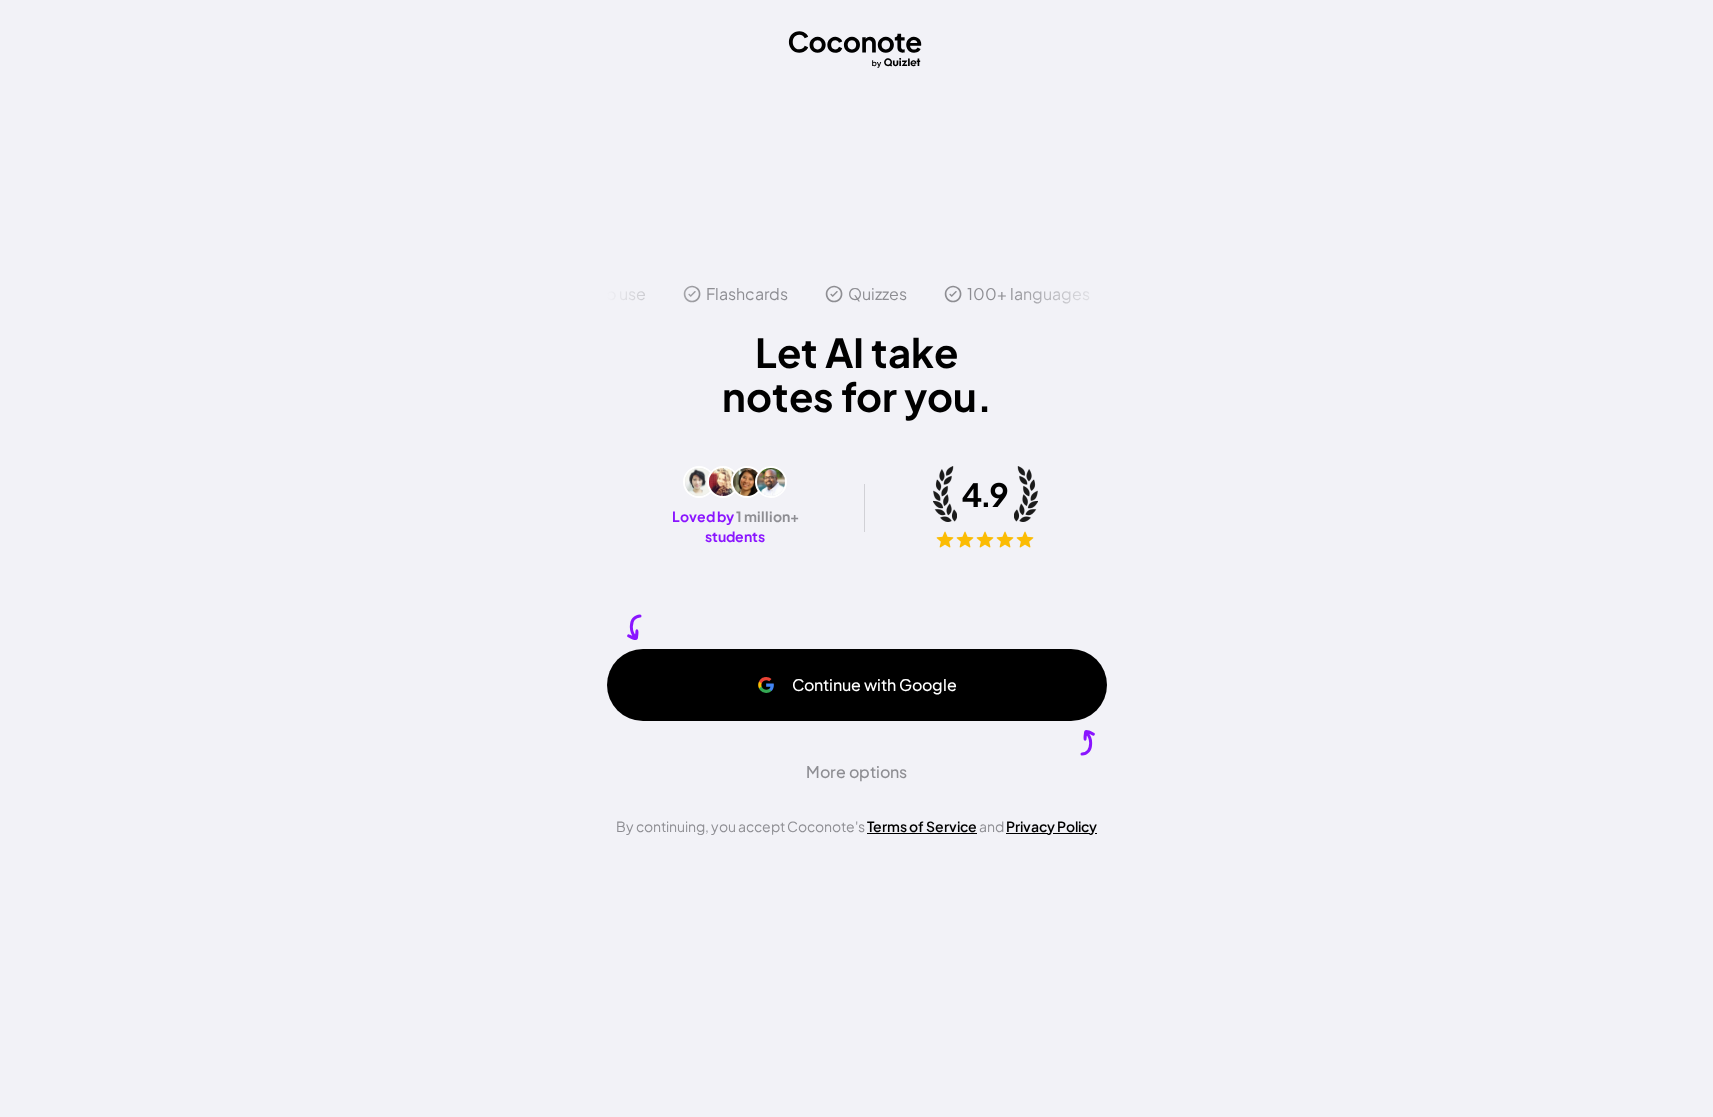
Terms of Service (922, 826)
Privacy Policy (1051, 826)
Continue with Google (874, 684)
